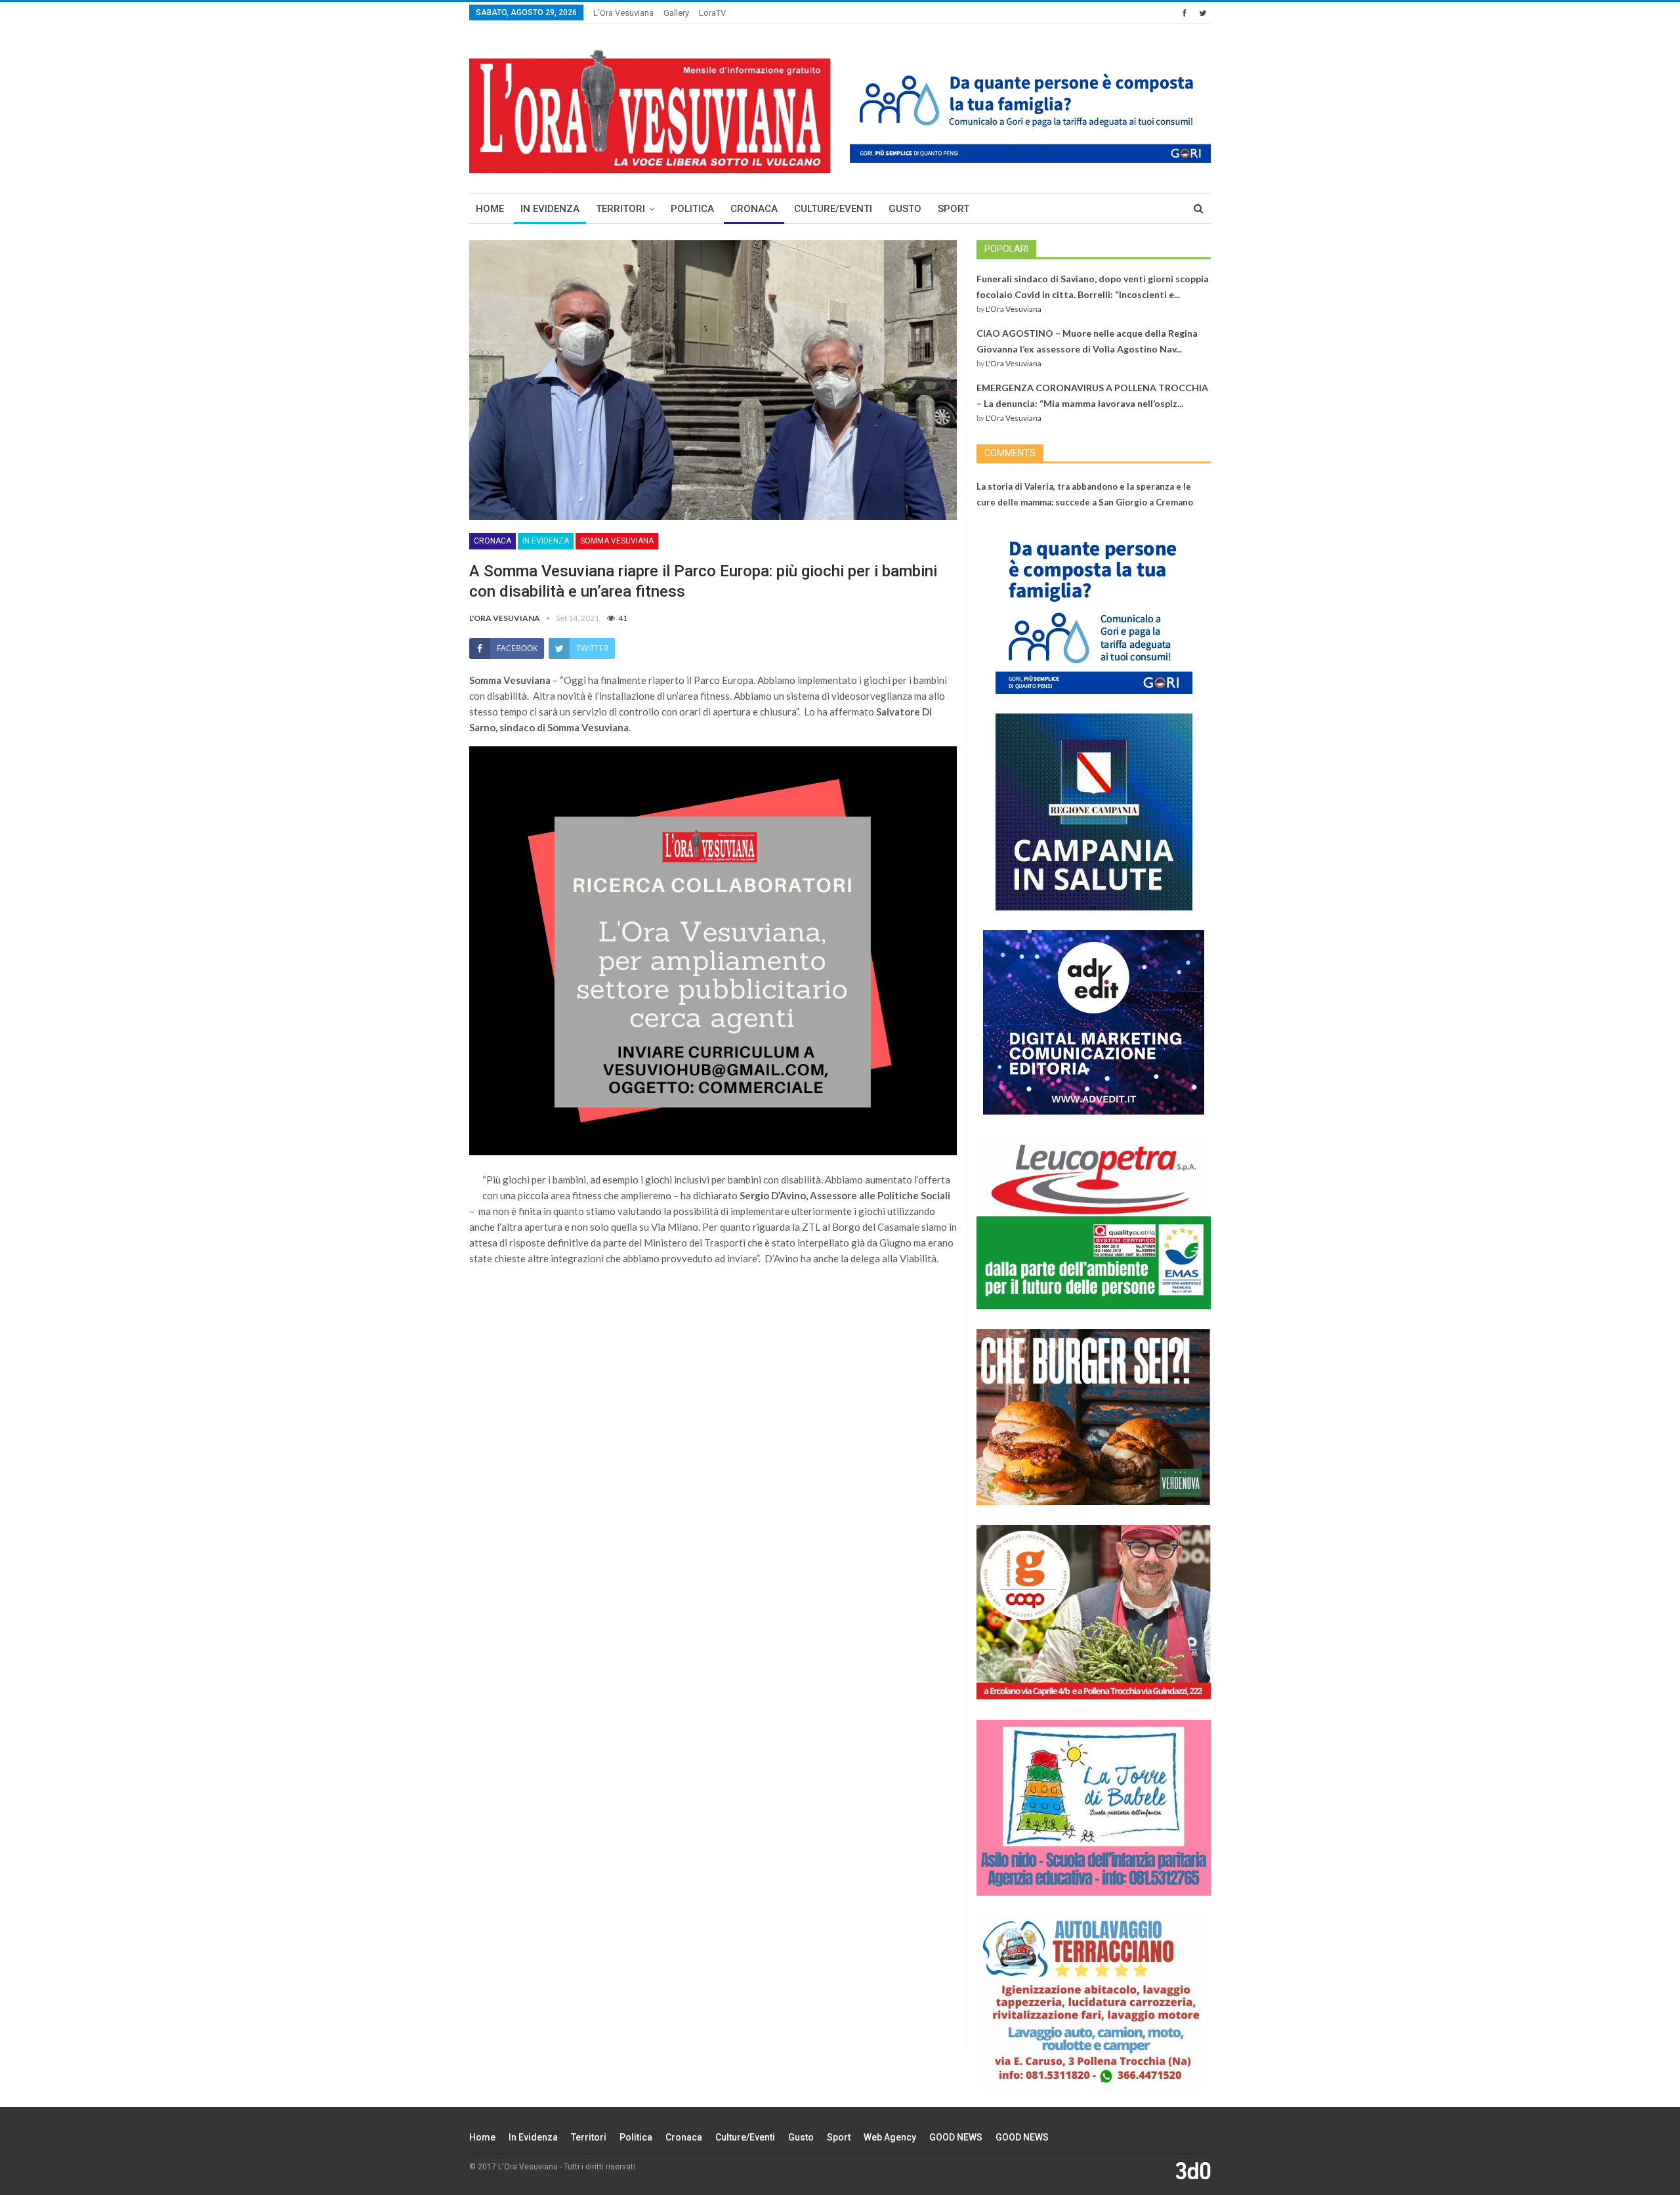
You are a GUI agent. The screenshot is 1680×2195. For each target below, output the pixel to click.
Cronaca (754, 209)
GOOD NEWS (956, 2137)
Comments (1010, 453)
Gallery (676, 13)
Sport (954, 209)
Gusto (905, 209)
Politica (692, 209)
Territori (620, 209)
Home (490, 209)
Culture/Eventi (833, 209)
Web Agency (890, 2137)
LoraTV (712, 13)
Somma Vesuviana (617, 541)
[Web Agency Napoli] (1193, 2170)
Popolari (1006, 249)
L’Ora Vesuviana (623, 13)
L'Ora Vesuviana (1014, 309)
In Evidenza (550, 209)
